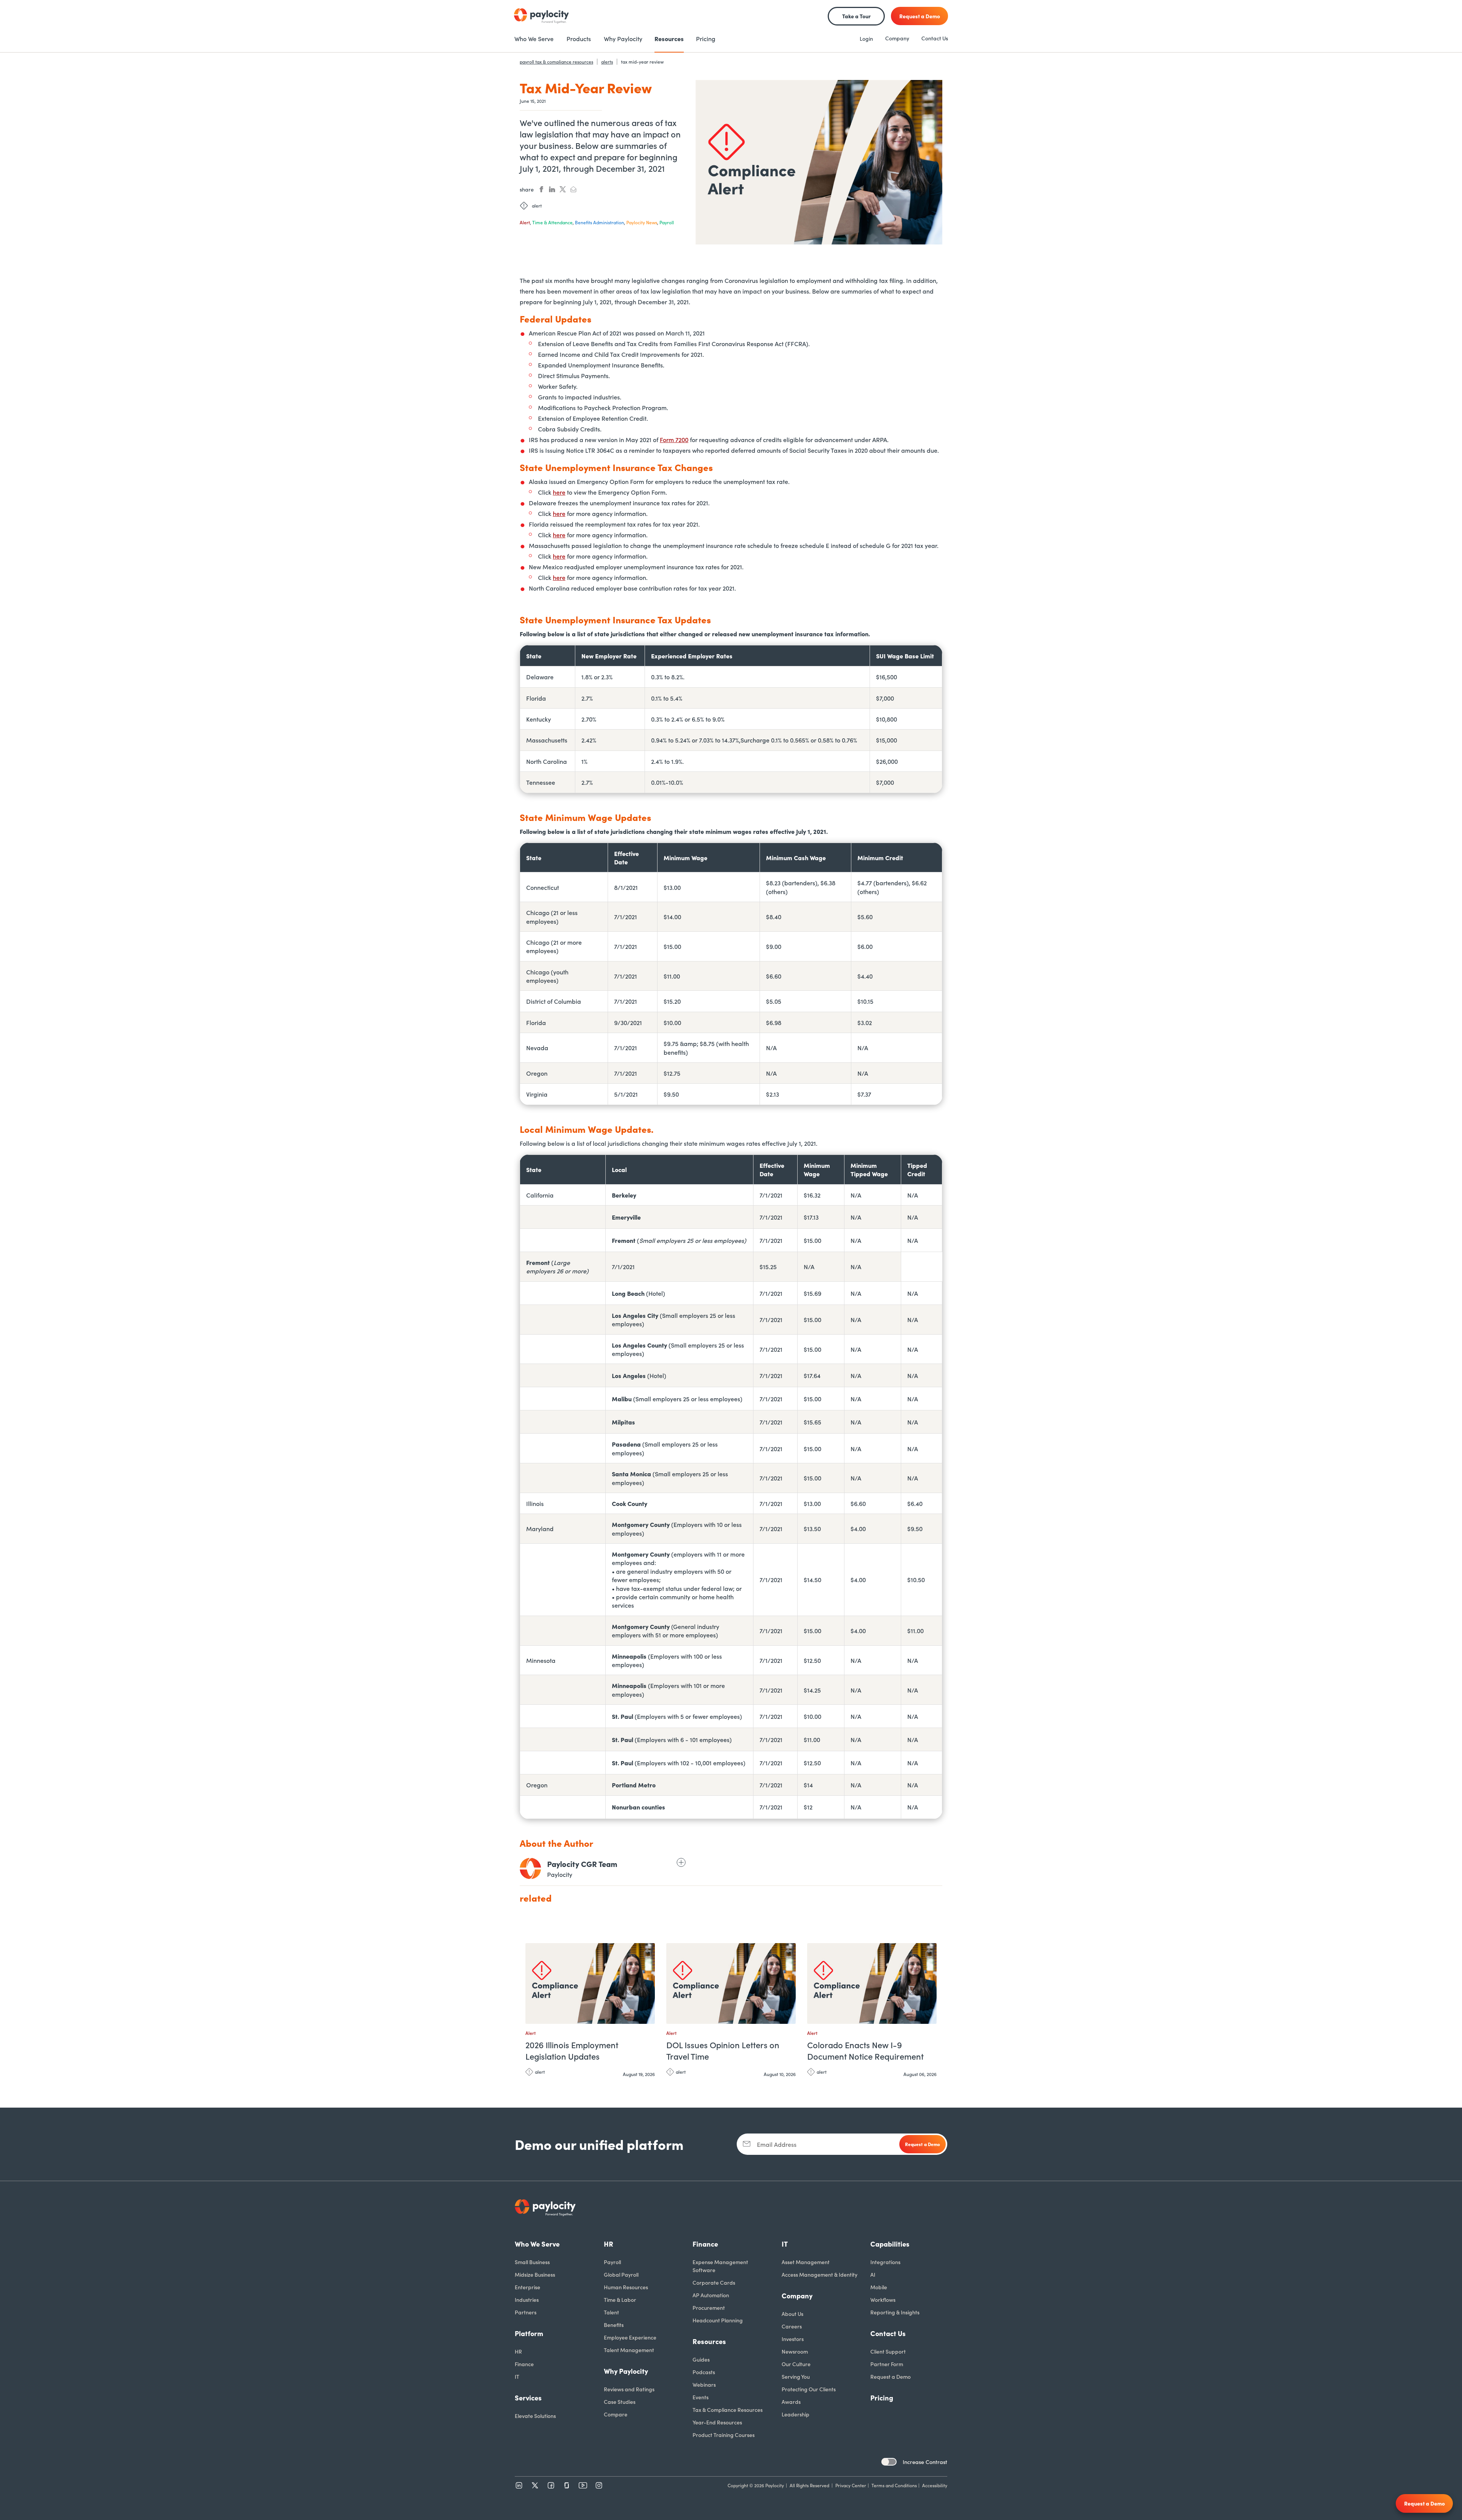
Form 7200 (674, 439)
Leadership (796, 2414)
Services (528, 2398)
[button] (647, 1952)
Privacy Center (851, 2485)
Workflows (883, 2300)
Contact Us (935, 38)
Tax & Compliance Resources (728, 2410)
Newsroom (795, 2351)
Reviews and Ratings (629, 2389)
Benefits (614, 2325)
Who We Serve (537, 2244)
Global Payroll (621, 2274)
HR (518, 2351)
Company (897, 38)
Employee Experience (630, 2337)
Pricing (882, 2398)
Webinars (704, 2384)
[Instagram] (599, 2485)
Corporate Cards (714, 2282)
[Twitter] (535, 2485)
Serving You (796, 2376)
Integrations (885, 2262)
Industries (527, 2300)
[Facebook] (551, 2485)
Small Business (532, 2262)
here (559, 492)
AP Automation (711, 2295)
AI (873, 2274)
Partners (526, 2312)
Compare (616, 2414)
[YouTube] (583, 2485)
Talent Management (629, 2350)
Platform (529, 2333)
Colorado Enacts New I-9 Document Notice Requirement (865, 2050)
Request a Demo (891, 2376)
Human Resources (626, 2287)
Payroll (612, 2262)
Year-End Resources (717, 2422)
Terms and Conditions (894, 2485)
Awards (791, 2402)
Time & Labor (620, 2300)
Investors (793, 2339)
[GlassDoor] (567, 2485)
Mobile (879, 2287)
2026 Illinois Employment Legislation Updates (572, 2050)
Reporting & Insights (895, 2312)
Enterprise (528, 2287)
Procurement (709, 2308)
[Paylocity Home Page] (541, 16)
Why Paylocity (626, 2371)
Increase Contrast (925, 2462)
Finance (524, 2364)
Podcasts (704, 2372)
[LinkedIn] (519, 2485)
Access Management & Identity (820, 2274)
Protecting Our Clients (809, 2389)
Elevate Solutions (535, 2416)
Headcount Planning (718, 2320)
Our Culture (796, 2364)
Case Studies (620, 2402)
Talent (611, 2312)
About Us (792, 2314)
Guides (701, 2359)
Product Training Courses (724, 2435)
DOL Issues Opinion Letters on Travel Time (723, 2050)
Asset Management (806, 2262)
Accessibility (935, 2485)
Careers (792, 2326)
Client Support (888, 2351)
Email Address (777, 2144)
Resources (709, 2341)
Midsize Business (535, 2274)
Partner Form (887, 2364)
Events (701, 2397)
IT (517, 2376)
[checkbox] (889, 2462)
